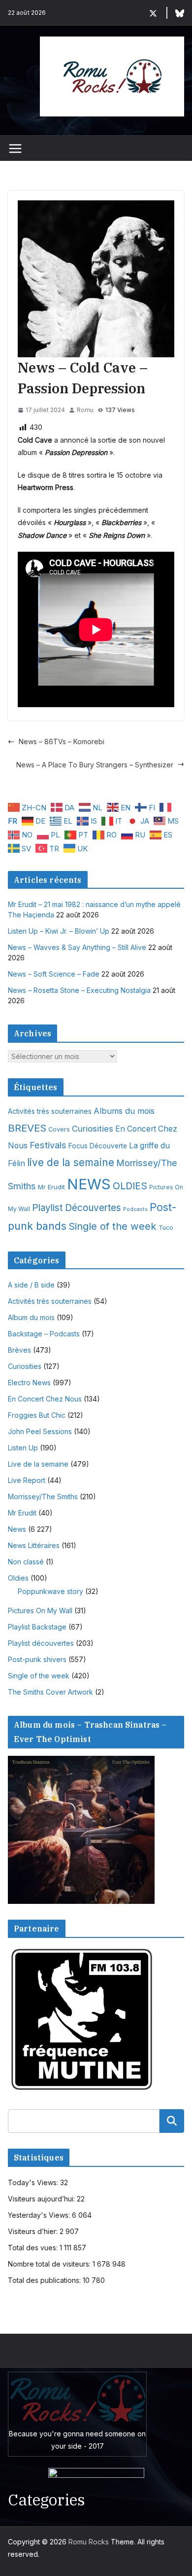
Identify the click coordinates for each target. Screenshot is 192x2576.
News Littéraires (34, 1545)
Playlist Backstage (37, 1627)
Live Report (27, 1480)
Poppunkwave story (50, 1591)
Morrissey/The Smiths (43, 1496)
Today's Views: (34, 2182)
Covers (59, 1129)
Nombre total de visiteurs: (50, 2264)
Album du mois (31, 1317)
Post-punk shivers (37, 1659)
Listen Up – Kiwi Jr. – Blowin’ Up (59, 931)
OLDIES (130, 1186)
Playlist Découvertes (77, 1208)
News (17, 1529)
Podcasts (135, 1209)
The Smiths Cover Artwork (50, 1692)
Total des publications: (45, 2280)
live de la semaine (71, 1162)
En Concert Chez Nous (45, 1399)
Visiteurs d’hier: (34, 2231)
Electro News (29, 1383)
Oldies (18, 1578)
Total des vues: (34, 2248)
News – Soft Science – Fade (54, 974)
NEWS (89, 1184)
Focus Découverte (98, 1146)
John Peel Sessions (40, 1431)
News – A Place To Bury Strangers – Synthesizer (95, 765)
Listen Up (23, 1448)
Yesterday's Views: (40, 2215)
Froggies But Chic (37, 1415)
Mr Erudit (51, 1187)
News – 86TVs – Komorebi (62, 741)
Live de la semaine (38, 1464)
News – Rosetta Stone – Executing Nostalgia (79, 990)
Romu (85, 410)
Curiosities (93, 1129)
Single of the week (112, 1226)
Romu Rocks (89, 2542)
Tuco (166, 1228)
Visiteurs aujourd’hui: (42, 2199)
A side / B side (31, 1285)
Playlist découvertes (41, 1643)
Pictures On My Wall (40, 1610)
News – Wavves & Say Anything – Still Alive (77, 947)
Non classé (26, 1562)
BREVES (27, 1128)
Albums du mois (124, 1111)
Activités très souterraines (50, 1111)
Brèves (19, 1350)
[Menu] (15, 149)
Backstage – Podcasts (44, 1334)
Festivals (48, 1145)
